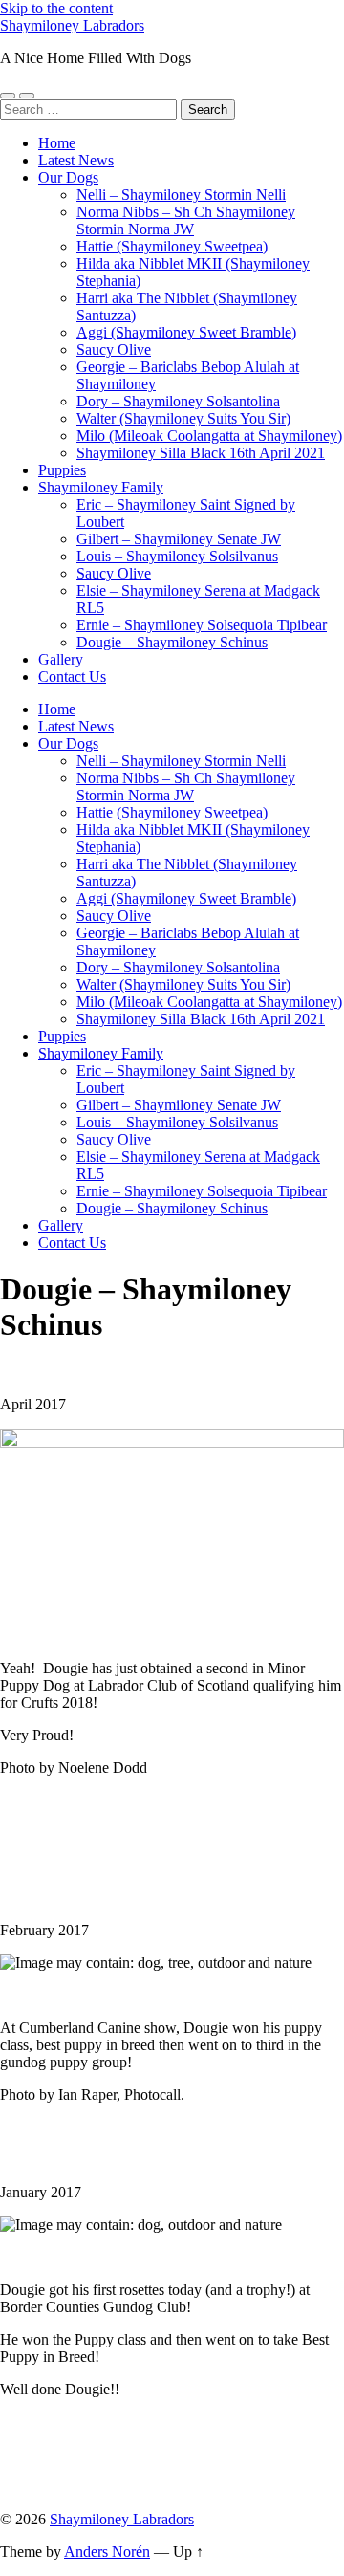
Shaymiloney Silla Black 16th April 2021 (201, 453)
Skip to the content (56, 8)
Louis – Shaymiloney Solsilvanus (177, 556)
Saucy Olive (114, 349)
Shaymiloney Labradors (72, 25)
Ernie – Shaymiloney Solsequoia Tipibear (202, 625)
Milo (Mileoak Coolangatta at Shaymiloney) (209, 436)
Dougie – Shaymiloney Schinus (172, 642)
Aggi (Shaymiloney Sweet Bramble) (186, 332)
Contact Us (72, 677)
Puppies (62, 470)
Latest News (76, 160)
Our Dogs (68, 177)
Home (57, 143)
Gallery (61, 659)
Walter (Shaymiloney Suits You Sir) (183, 418)
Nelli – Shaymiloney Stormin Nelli (181, 195)
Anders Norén (107, 2552)
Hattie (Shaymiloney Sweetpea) (172, 246)
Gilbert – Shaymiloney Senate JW (179, 539)
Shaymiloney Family (101, 487)
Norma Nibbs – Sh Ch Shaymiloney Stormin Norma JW (186, 220)
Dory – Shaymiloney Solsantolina (178, 401)
